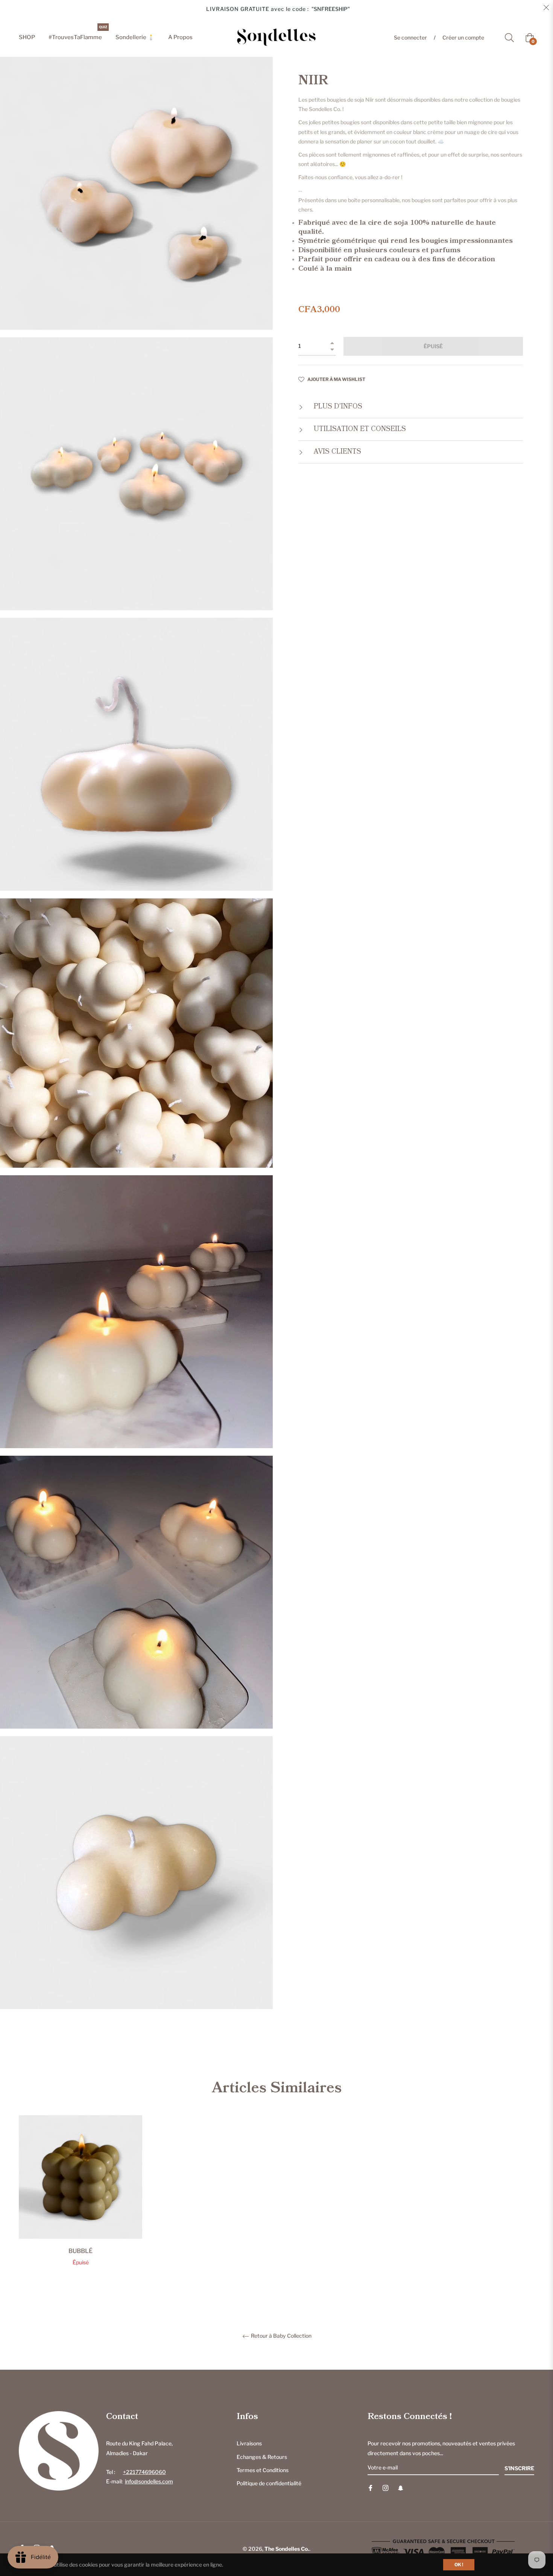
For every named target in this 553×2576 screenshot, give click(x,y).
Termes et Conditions (263, 2470)
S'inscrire (519, 2468)
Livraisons (249, 2443)
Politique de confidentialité (269, 2483)
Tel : (136, 2472)
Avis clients (337, 452)
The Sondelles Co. (287, 2549)
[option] (81, 2203)
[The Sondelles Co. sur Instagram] (386, 2487)
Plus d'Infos (337, 407)
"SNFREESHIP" (331, 9)
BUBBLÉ (81, 2251)
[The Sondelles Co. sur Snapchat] (401, 2487)
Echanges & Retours (262, 2457)
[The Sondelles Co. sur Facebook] (371, 2487)
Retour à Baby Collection (281, 2336)
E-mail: (140, 2481)
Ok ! (459, 2565)
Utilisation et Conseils (359, 429)
